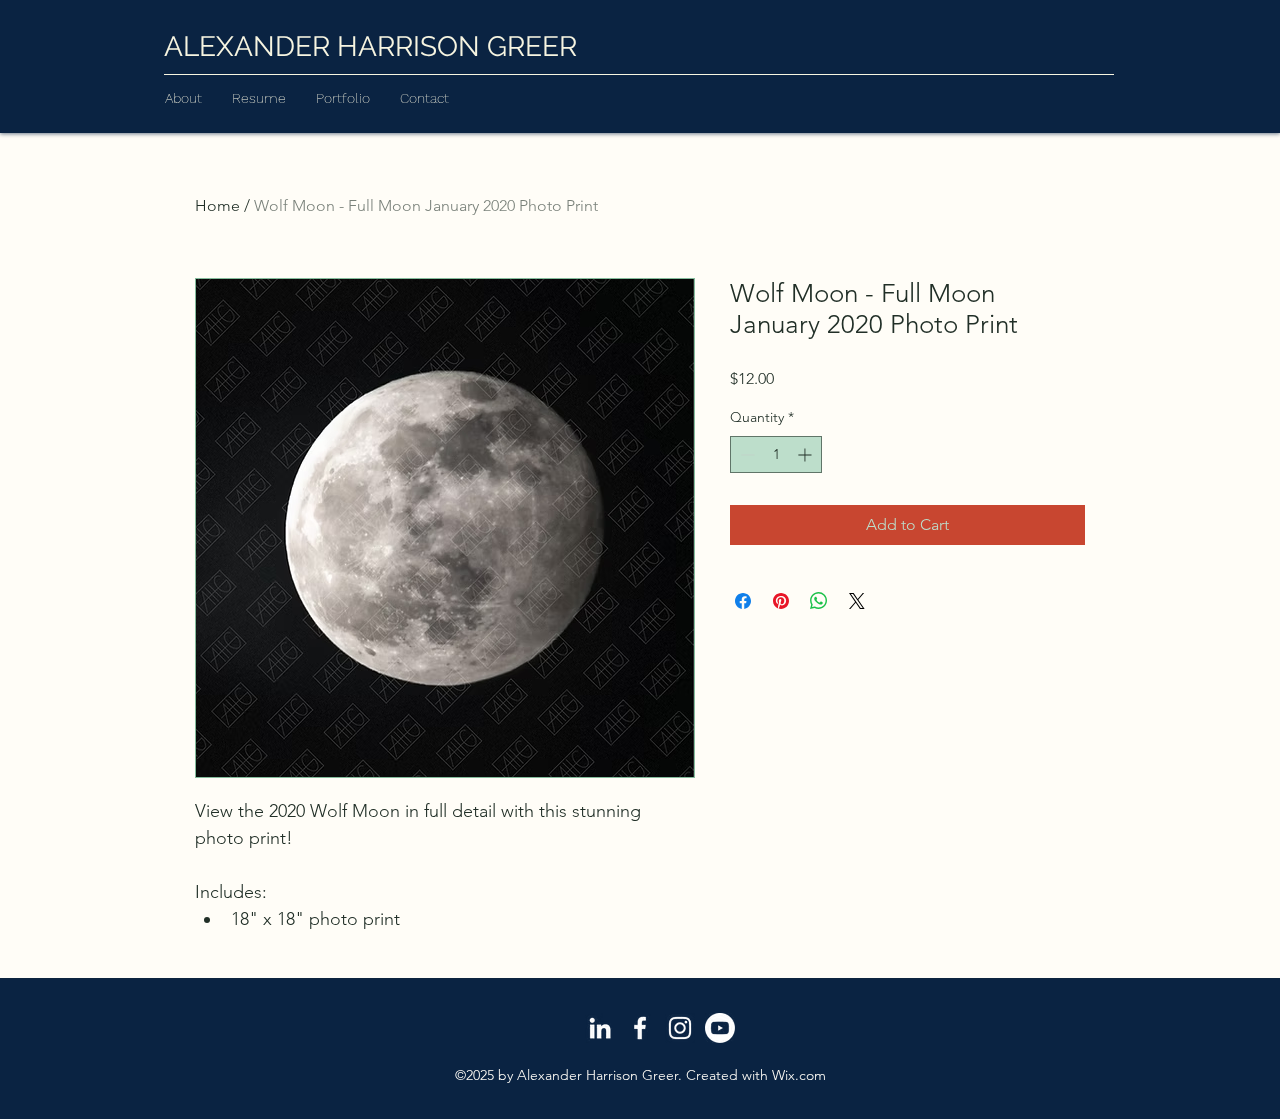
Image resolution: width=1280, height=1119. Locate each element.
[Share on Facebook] (743, 601)
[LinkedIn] (600, 1028)
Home (217, 205)
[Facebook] (640, 1028)
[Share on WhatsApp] (819, 601)
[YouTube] (720, 1028)
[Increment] (806, 454)
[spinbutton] (776, 454)
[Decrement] (745, 454)
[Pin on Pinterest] (781, 601)
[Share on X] (857, 601)
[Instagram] (680, 1028)
